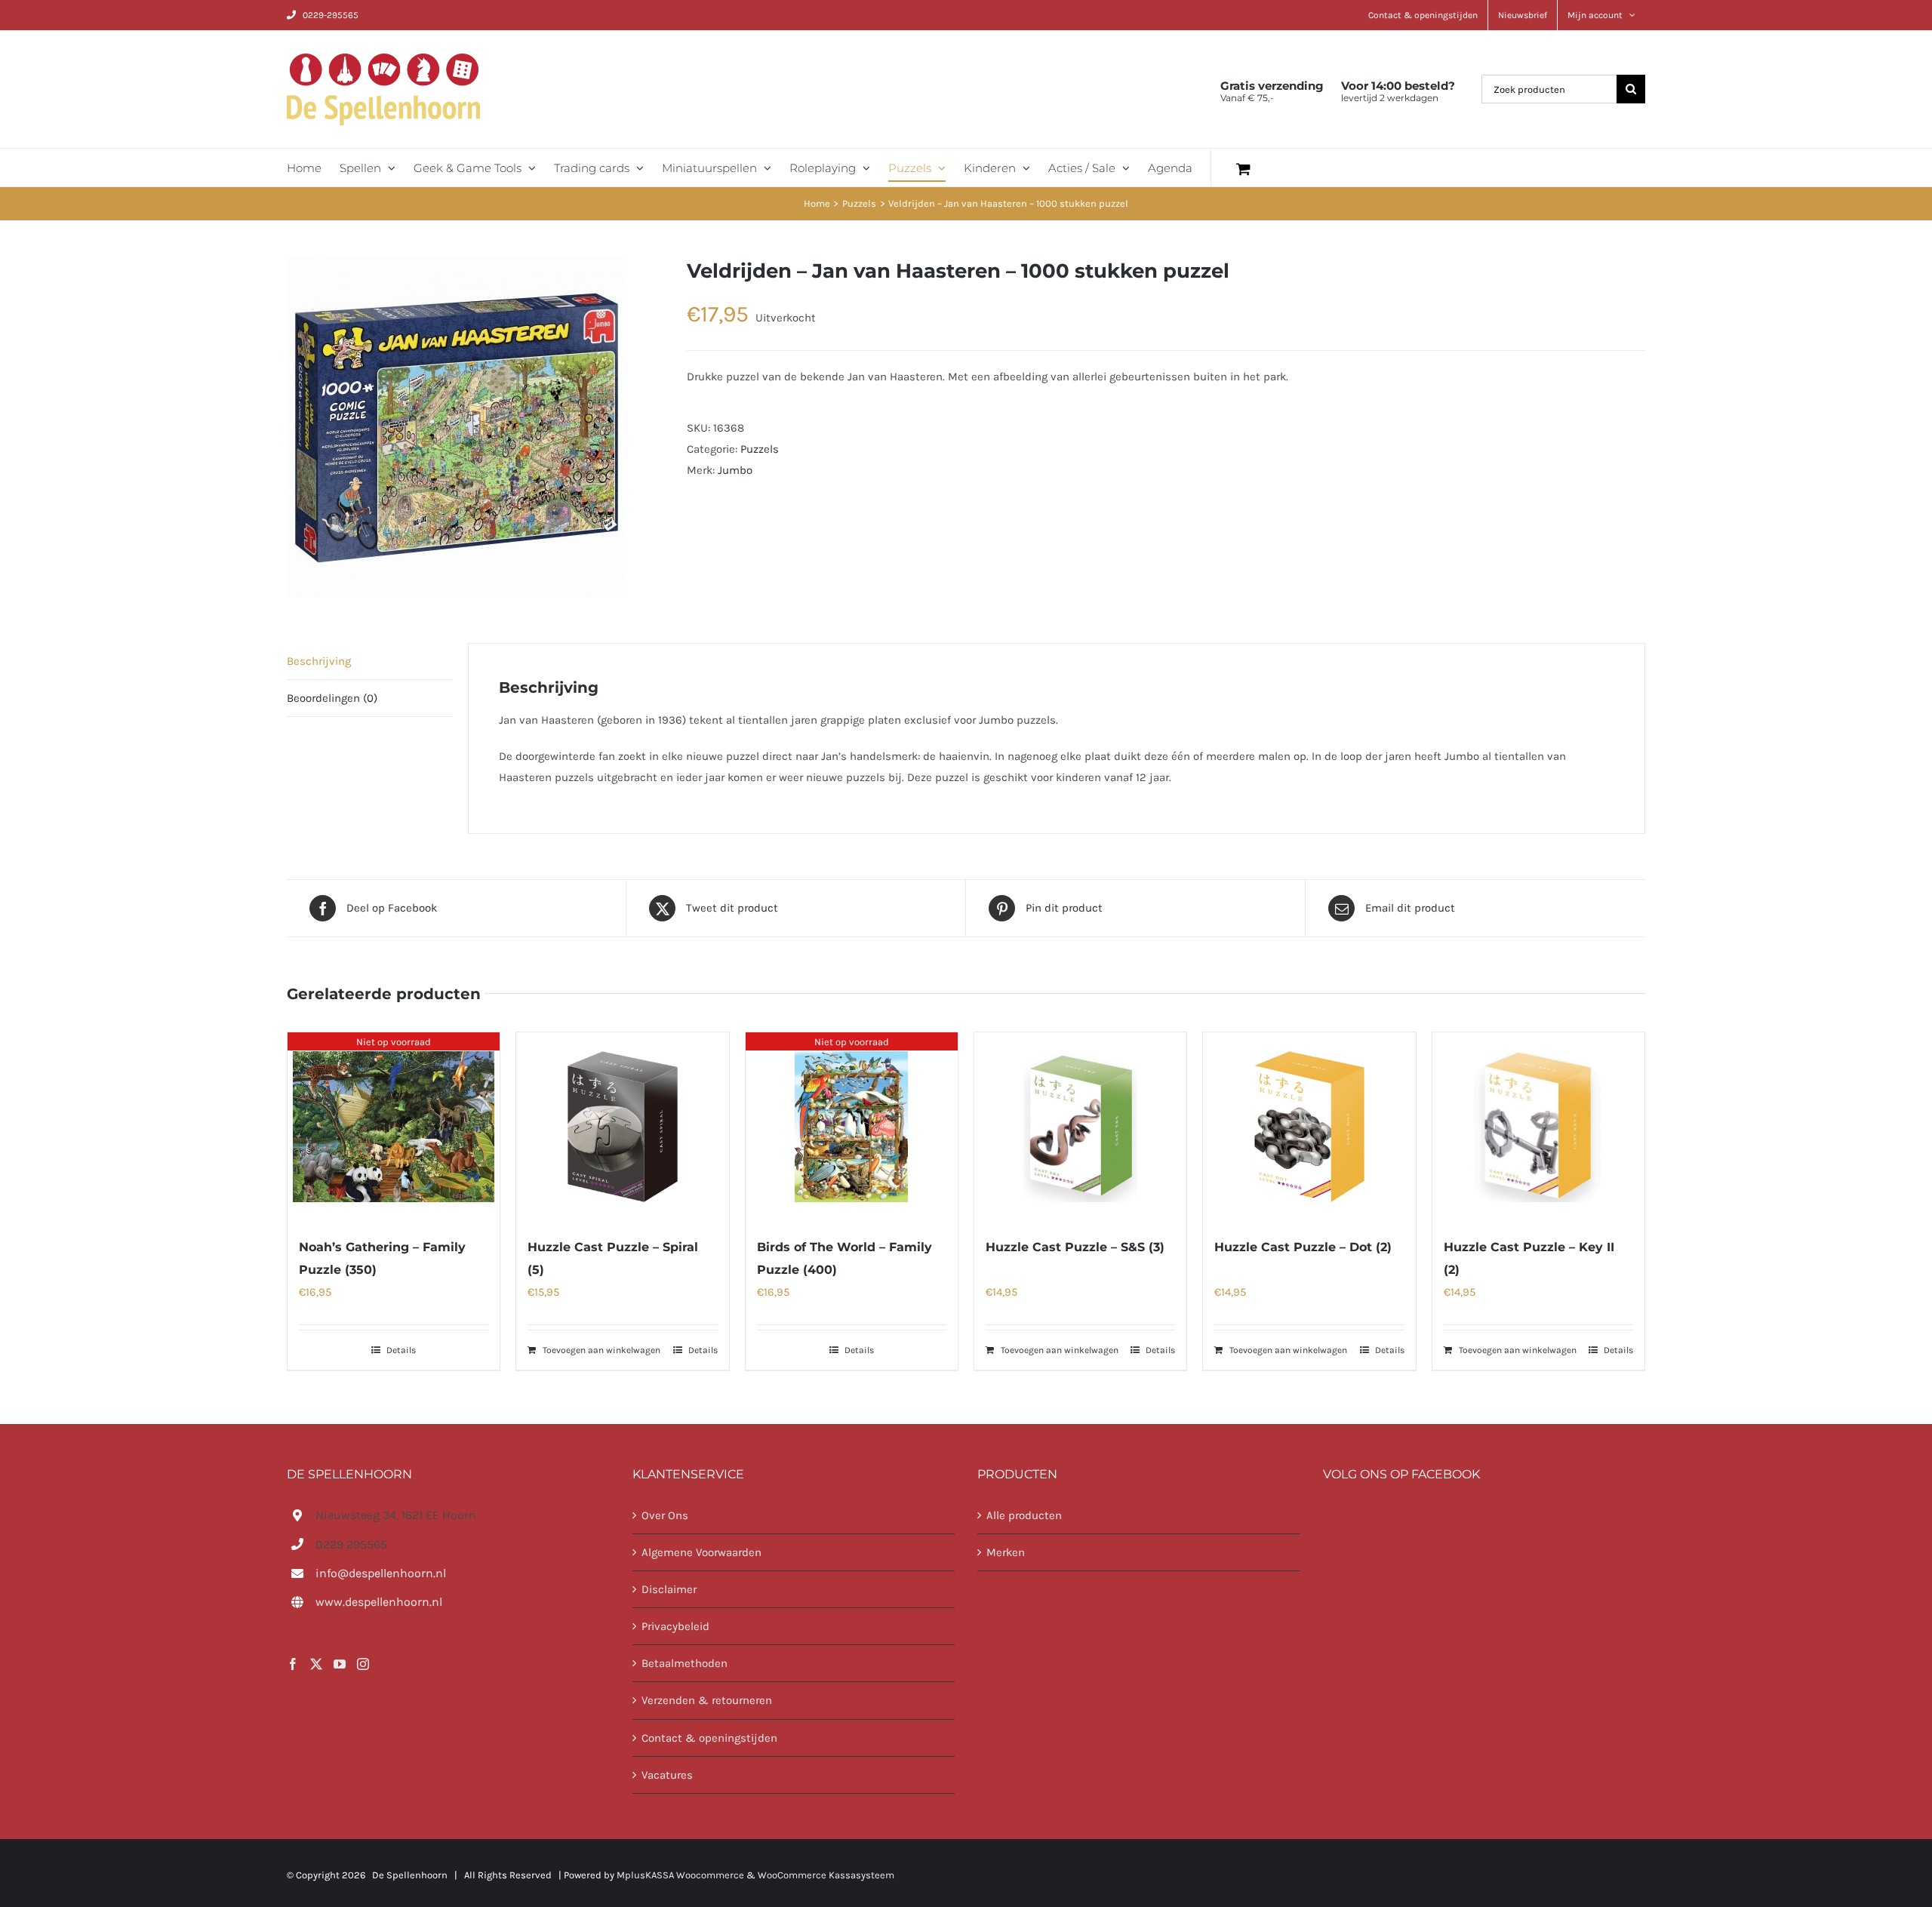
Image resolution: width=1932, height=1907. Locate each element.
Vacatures (667, 1775)
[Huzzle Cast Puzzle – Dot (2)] (1309, 1127)
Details (401, 1350)
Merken (1006, 1552)
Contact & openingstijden (709, 1738)
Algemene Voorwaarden (701, 1552)
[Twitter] (316, 1664)
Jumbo (735, 470)
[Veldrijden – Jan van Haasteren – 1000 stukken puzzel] (475, 428)
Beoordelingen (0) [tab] (332, 698)
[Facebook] (293, 1664)
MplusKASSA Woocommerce (680, 1875)
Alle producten (1024, 1515)
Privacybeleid (675, 1626)
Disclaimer (669, 1589)
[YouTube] (340, 1664)
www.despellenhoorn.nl (379, 1602)
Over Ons (665, 1515)
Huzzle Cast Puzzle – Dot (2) (1303, 1247)
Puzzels (760, 449)
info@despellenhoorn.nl (381, 1573)
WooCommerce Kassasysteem (826, 1875)
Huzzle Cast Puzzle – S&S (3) (1075, 1247)
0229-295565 (331, 15)
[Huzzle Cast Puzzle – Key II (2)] (1538, 1127)
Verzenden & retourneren (707, 1700)
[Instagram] (363, 1664)
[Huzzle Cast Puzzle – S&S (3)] (1080, 1127)
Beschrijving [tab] (319, 661)
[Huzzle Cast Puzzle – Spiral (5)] (622, 1127)
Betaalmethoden (685, 1663)
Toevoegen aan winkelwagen (601, 1350)
